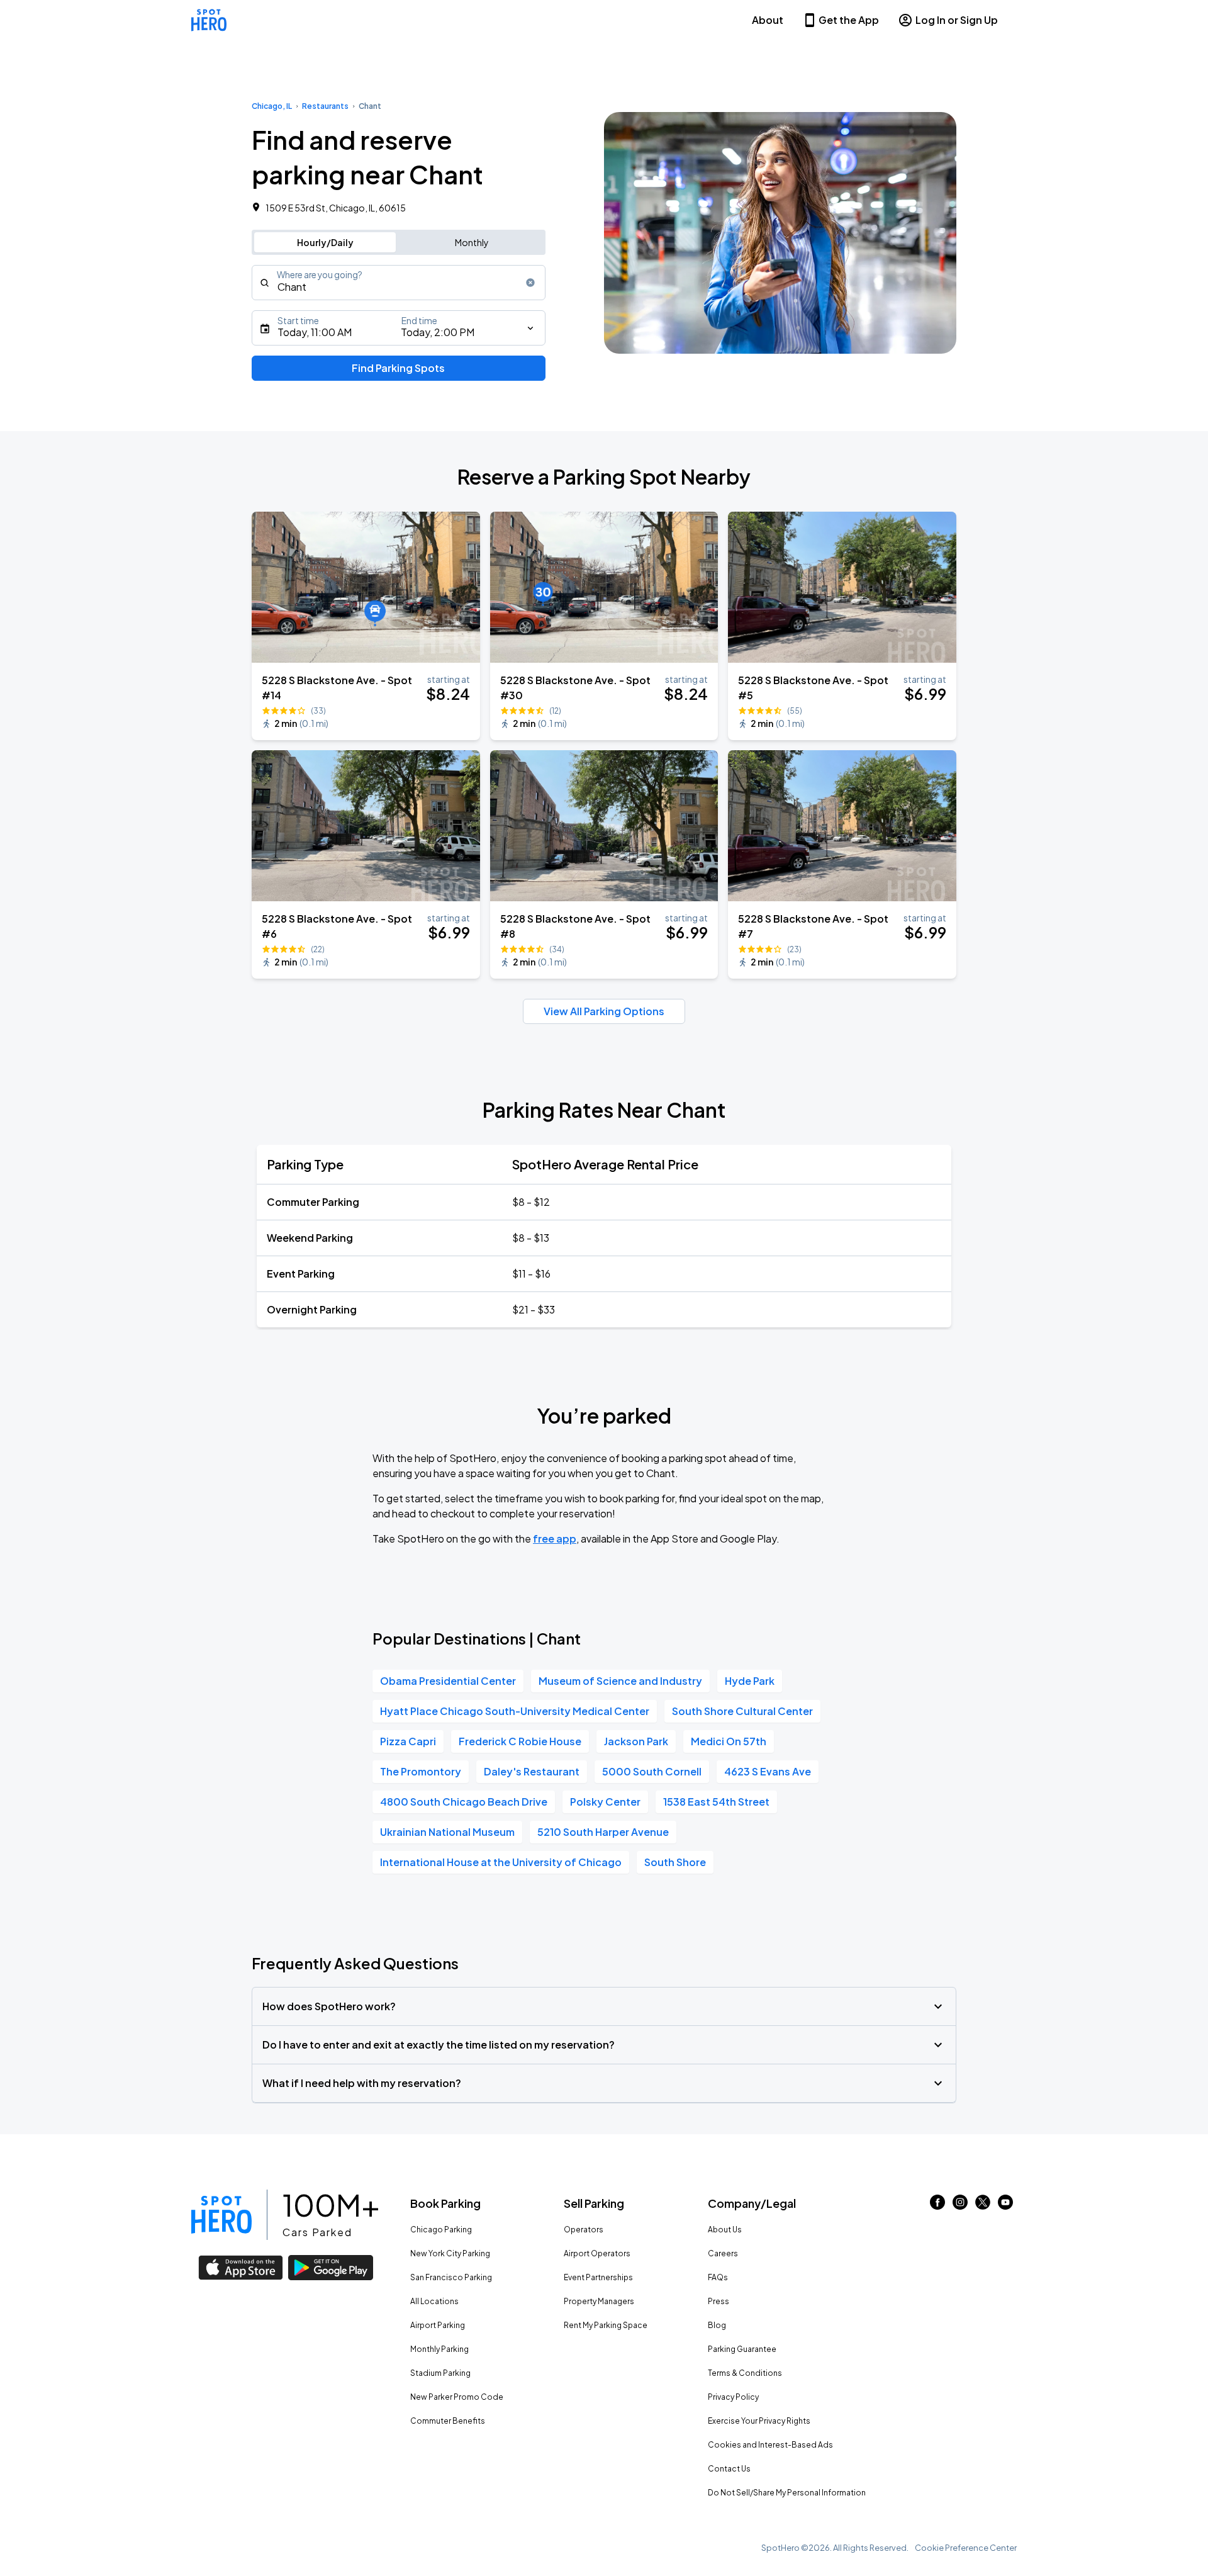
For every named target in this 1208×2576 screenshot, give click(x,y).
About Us (725, 2230)
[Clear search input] (530, 283)
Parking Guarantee (742, 2349)
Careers (723, 2253)
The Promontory (421, 1771)
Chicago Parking (441, 2230)
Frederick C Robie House (520, 1741)
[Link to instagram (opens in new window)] (960, 2206)
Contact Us (729, 2469)
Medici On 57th (729, 1741)
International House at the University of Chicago (501, 1862)
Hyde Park (750, 1681)
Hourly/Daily (325, 242)
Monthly (472, 242)
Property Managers (599, 2301)
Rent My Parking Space (606, 2325)
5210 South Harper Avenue (603, 1832)
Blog (717, 2325)
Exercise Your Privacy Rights (759, 2421)
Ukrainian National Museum (447, 1832)
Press (719, 2301)
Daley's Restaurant (532, 1771)
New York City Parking (450, 2253)
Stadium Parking (440, 2373)
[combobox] (399, 283)
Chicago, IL (272, 106)
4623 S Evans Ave (768, 1771)
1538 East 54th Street (716, 1802)
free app (555, 1538)
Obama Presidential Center (448, 1681)
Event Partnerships (598, 2277)
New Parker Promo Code (457, 2397)
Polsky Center (605, 1802)
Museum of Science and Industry (620, 1681)
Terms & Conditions (745, 2373)
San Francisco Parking (451, 2277)
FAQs (718, 2277)
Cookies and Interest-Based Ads (770, 2445)
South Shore (675, 1862)
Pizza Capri (408, 1741)
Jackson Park (636, 1741)
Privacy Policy (733, 2397)
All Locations (434, 2301)
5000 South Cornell (652, 1771)
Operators (584, 2230)
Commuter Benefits (448, 2421)
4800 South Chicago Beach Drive (464, 1802)
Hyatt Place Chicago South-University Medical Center (515, 1711)
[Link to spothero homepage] (221, 2215)
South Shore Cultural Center (742, 1711)
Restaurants (325, 106)
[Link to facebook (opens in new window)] (937, 2206)
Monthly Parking (439, 2349)
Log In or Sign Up (957, 20)
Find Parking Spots (398, 368)
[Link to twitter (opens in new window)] (983, 2206)
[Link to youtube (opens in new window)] (1005, 2206)
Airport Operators (597, 2253)
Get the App (849, 20)
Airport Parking (438, 2325)
